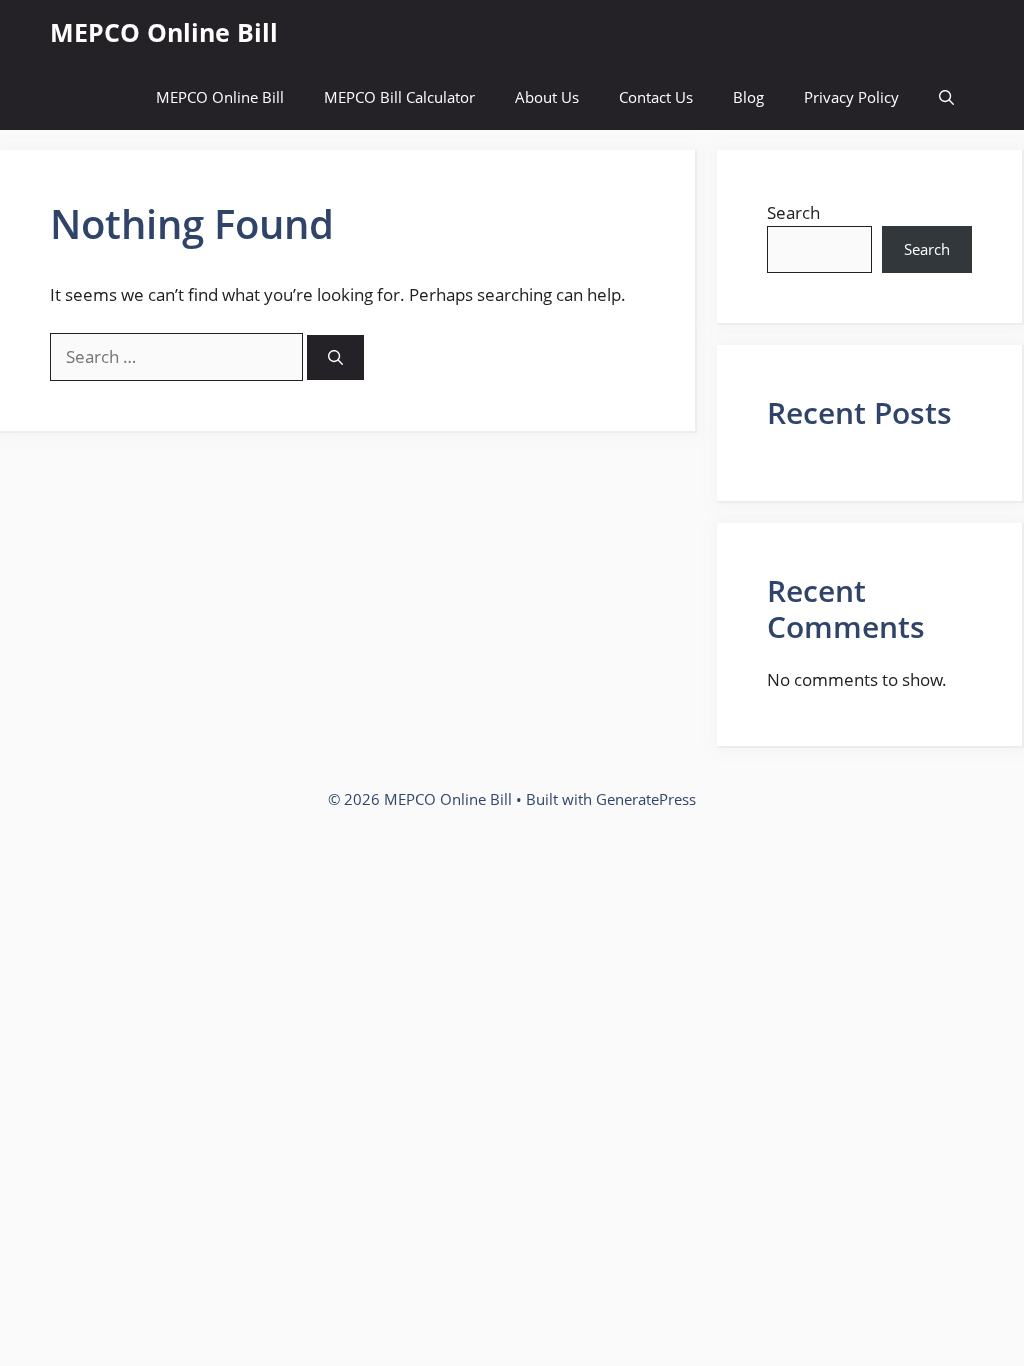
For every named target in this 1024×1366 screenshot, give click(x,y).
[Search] (335, 357)
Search (793, 212)
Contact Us (656, 97)
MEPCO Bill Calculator (399, 97)
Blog (748, 97)
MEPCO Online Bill (164, 32)
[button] (946, 97)
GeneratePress (646, 799)
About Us (547, 97)
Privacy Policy (851, 97)
